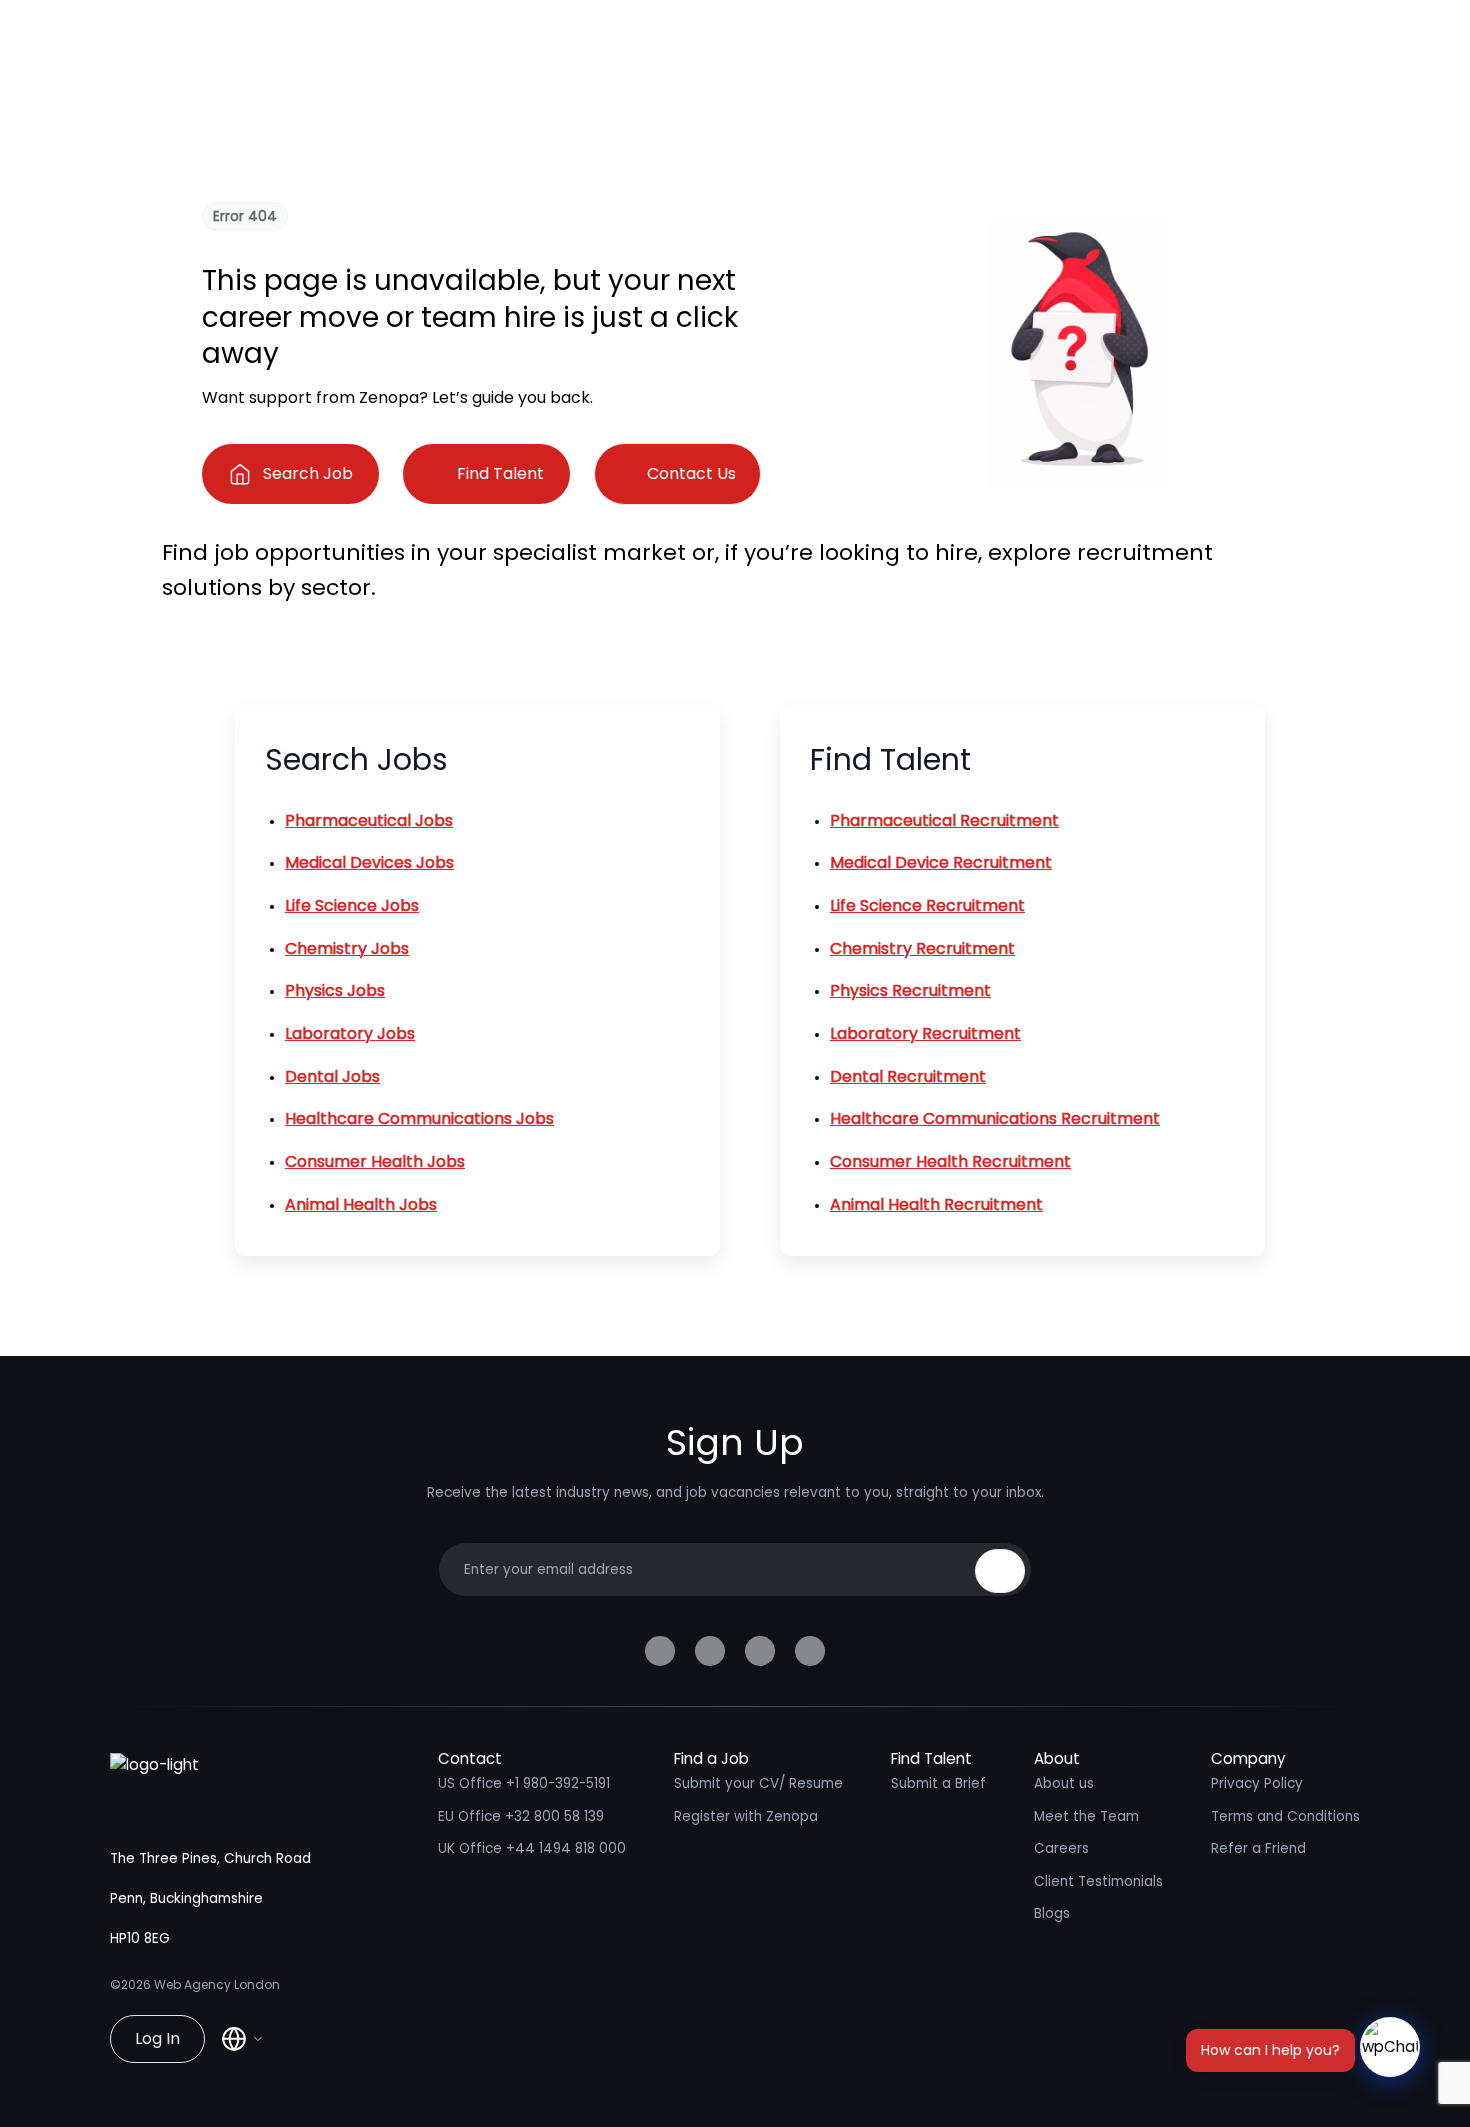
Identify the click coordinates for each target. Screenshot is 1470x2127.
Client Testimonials (1098, 1881)
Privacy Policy (1257, 1783)
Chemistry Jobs (347, 948)
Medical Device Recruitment (941, 862)
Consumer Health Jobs (375, 1161)
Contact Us (691, 473)
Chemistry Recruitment (922, 948)
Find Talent (500, 473)
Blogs (1052, 1913)
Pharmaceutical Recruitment (944, 820)
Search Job (308, 473)
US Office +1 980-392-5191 (524, 1783)
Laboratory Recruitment (925, 1033)
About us (1064, 1783)
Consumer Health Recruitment (950, 1161)
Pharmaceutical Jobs (369, 820)
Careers (1061, 1848)
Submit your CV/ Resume (758, 1783)
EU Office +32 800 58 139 (521, 1816)
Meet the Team (1086, 1816)
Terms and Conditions (1285, 1816)
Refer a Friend (1258, 1848)
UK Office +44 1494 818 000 (532, 1848)
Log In (157, 2038)
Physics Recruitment (910, 990)
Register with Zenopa (746, 1816)
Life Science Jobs (352, 905)
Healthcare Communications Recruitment (995, 1118)
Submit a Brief (938, 1783)
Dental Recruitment (908, 1076)
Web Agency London (217, 1984)
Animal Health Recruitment (936, 1204)
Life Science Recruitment (927, 905)
